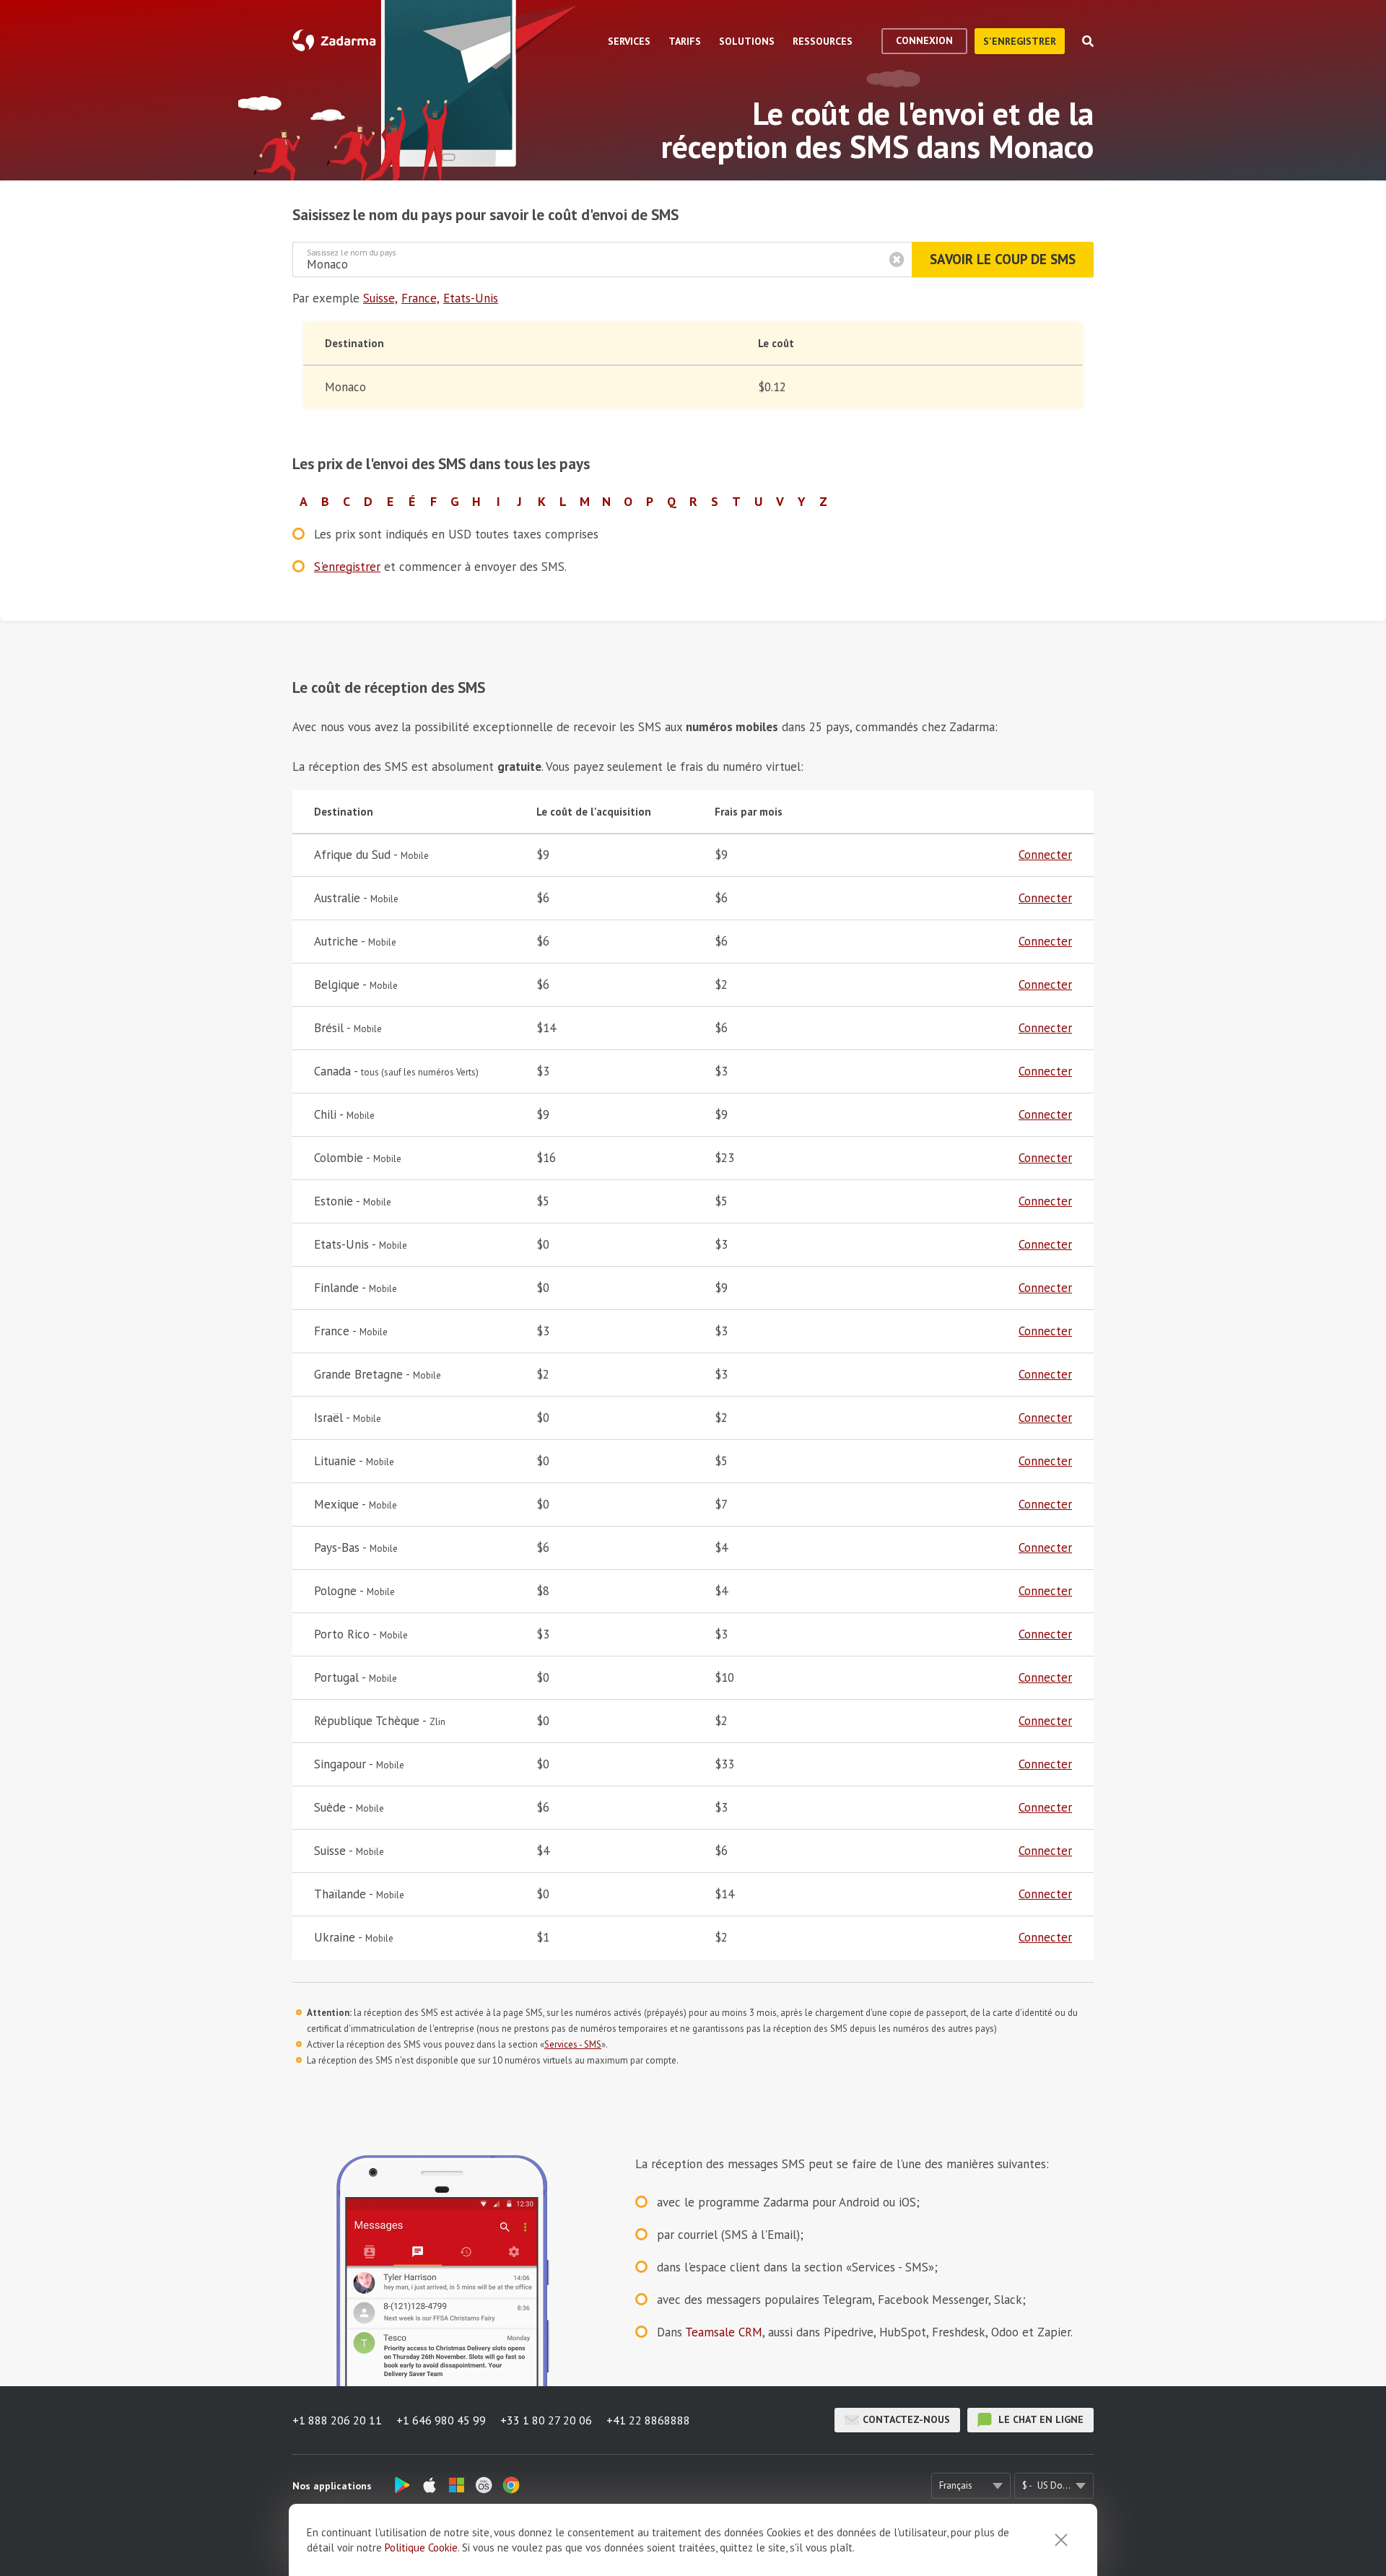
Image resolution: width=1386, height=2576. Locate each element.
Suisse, (380, 298)
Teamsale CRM (724, 2332)
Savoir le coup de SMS (1003, 259)
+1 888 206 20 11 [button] (337, 2420)
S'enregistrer (1020, 41)
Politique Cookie (421, 2547)
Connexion (924, 40)
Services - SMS (573, 2044)
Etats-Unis (471, 298)
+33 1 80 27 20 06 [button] (546, 2420)
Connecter (1045, 855)
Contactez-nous (906, 2419)
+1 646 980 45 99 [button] (441, 2420)
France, (420, 298)
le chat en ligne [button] (1039, 2419)
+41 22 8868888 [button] (648, 2420)
